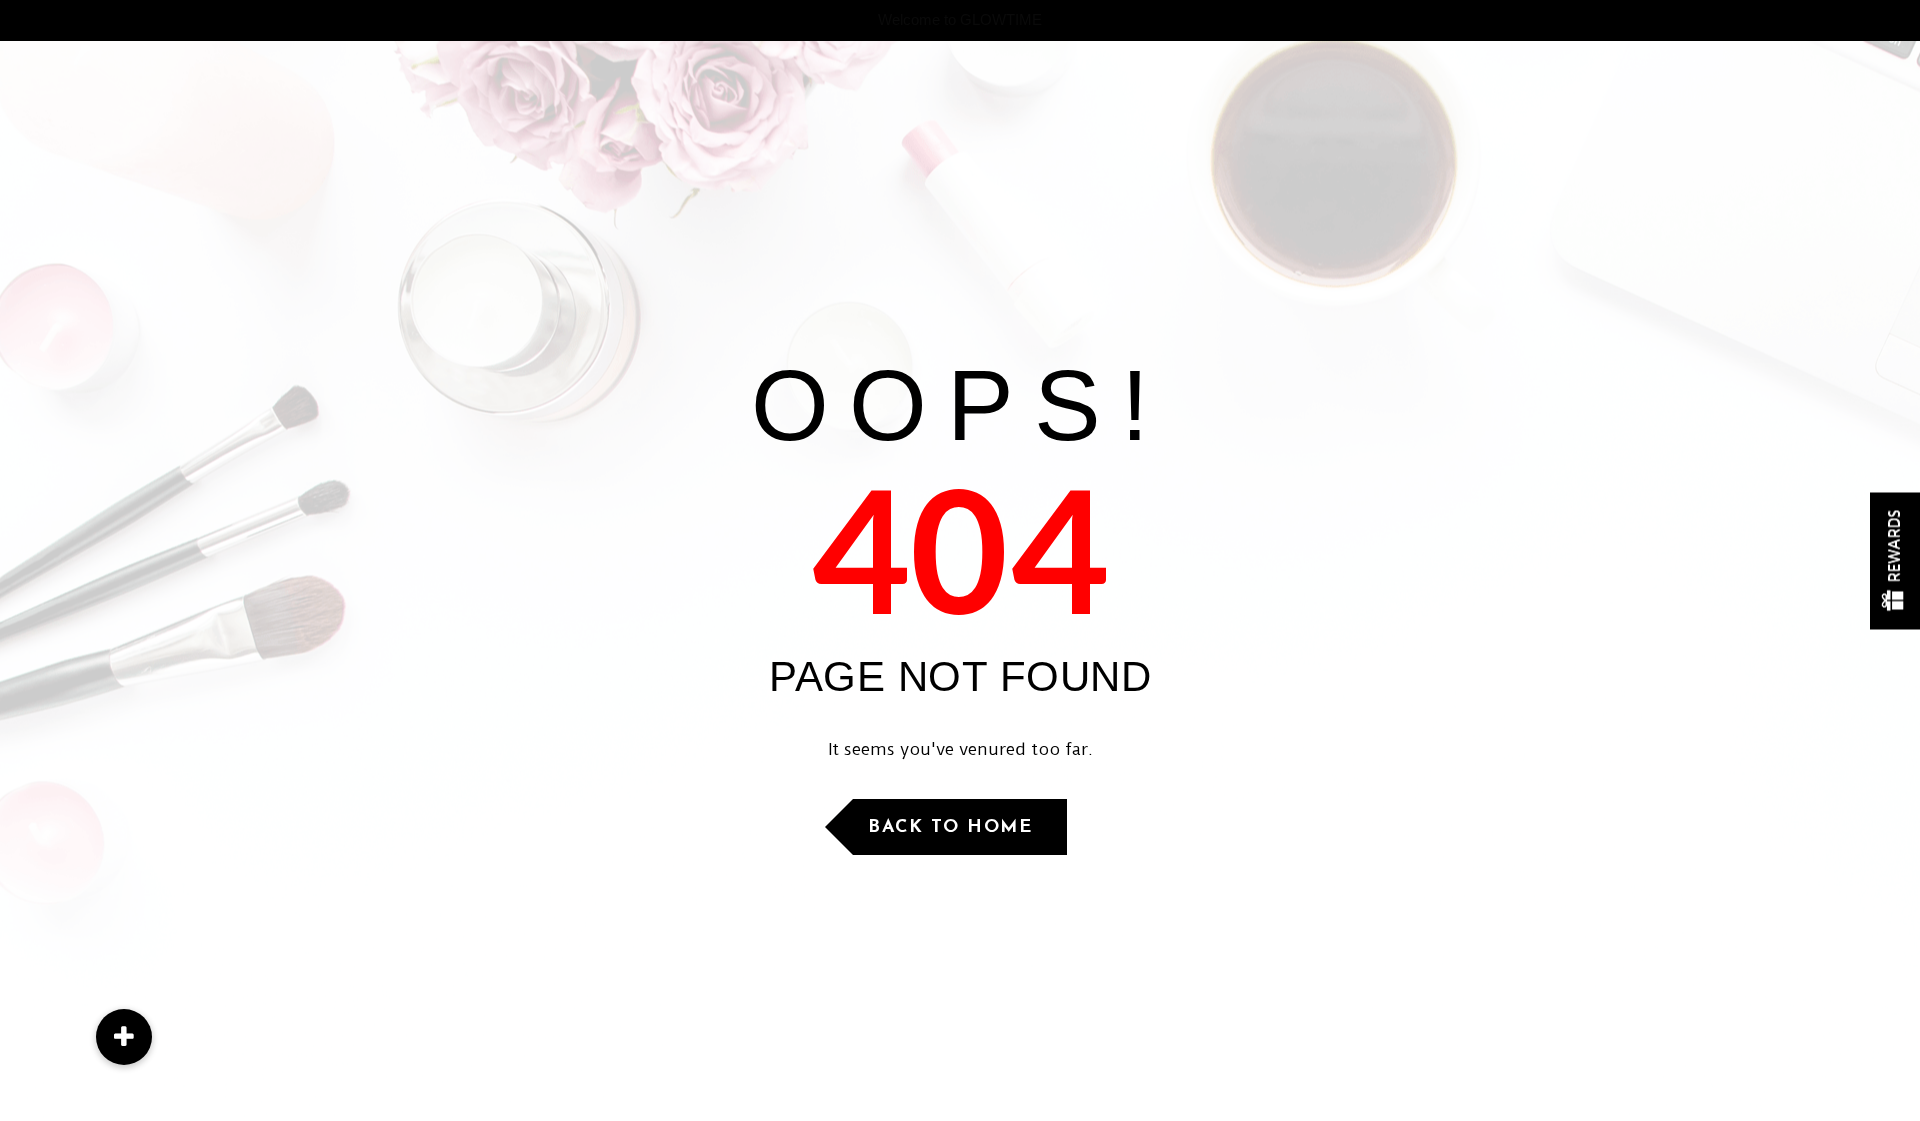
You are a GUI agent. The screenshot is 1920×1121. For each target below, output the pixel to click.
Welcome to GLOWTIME (960, 19)
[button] (124, 1037)
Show (1895, 560)
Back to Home (950, 828)
